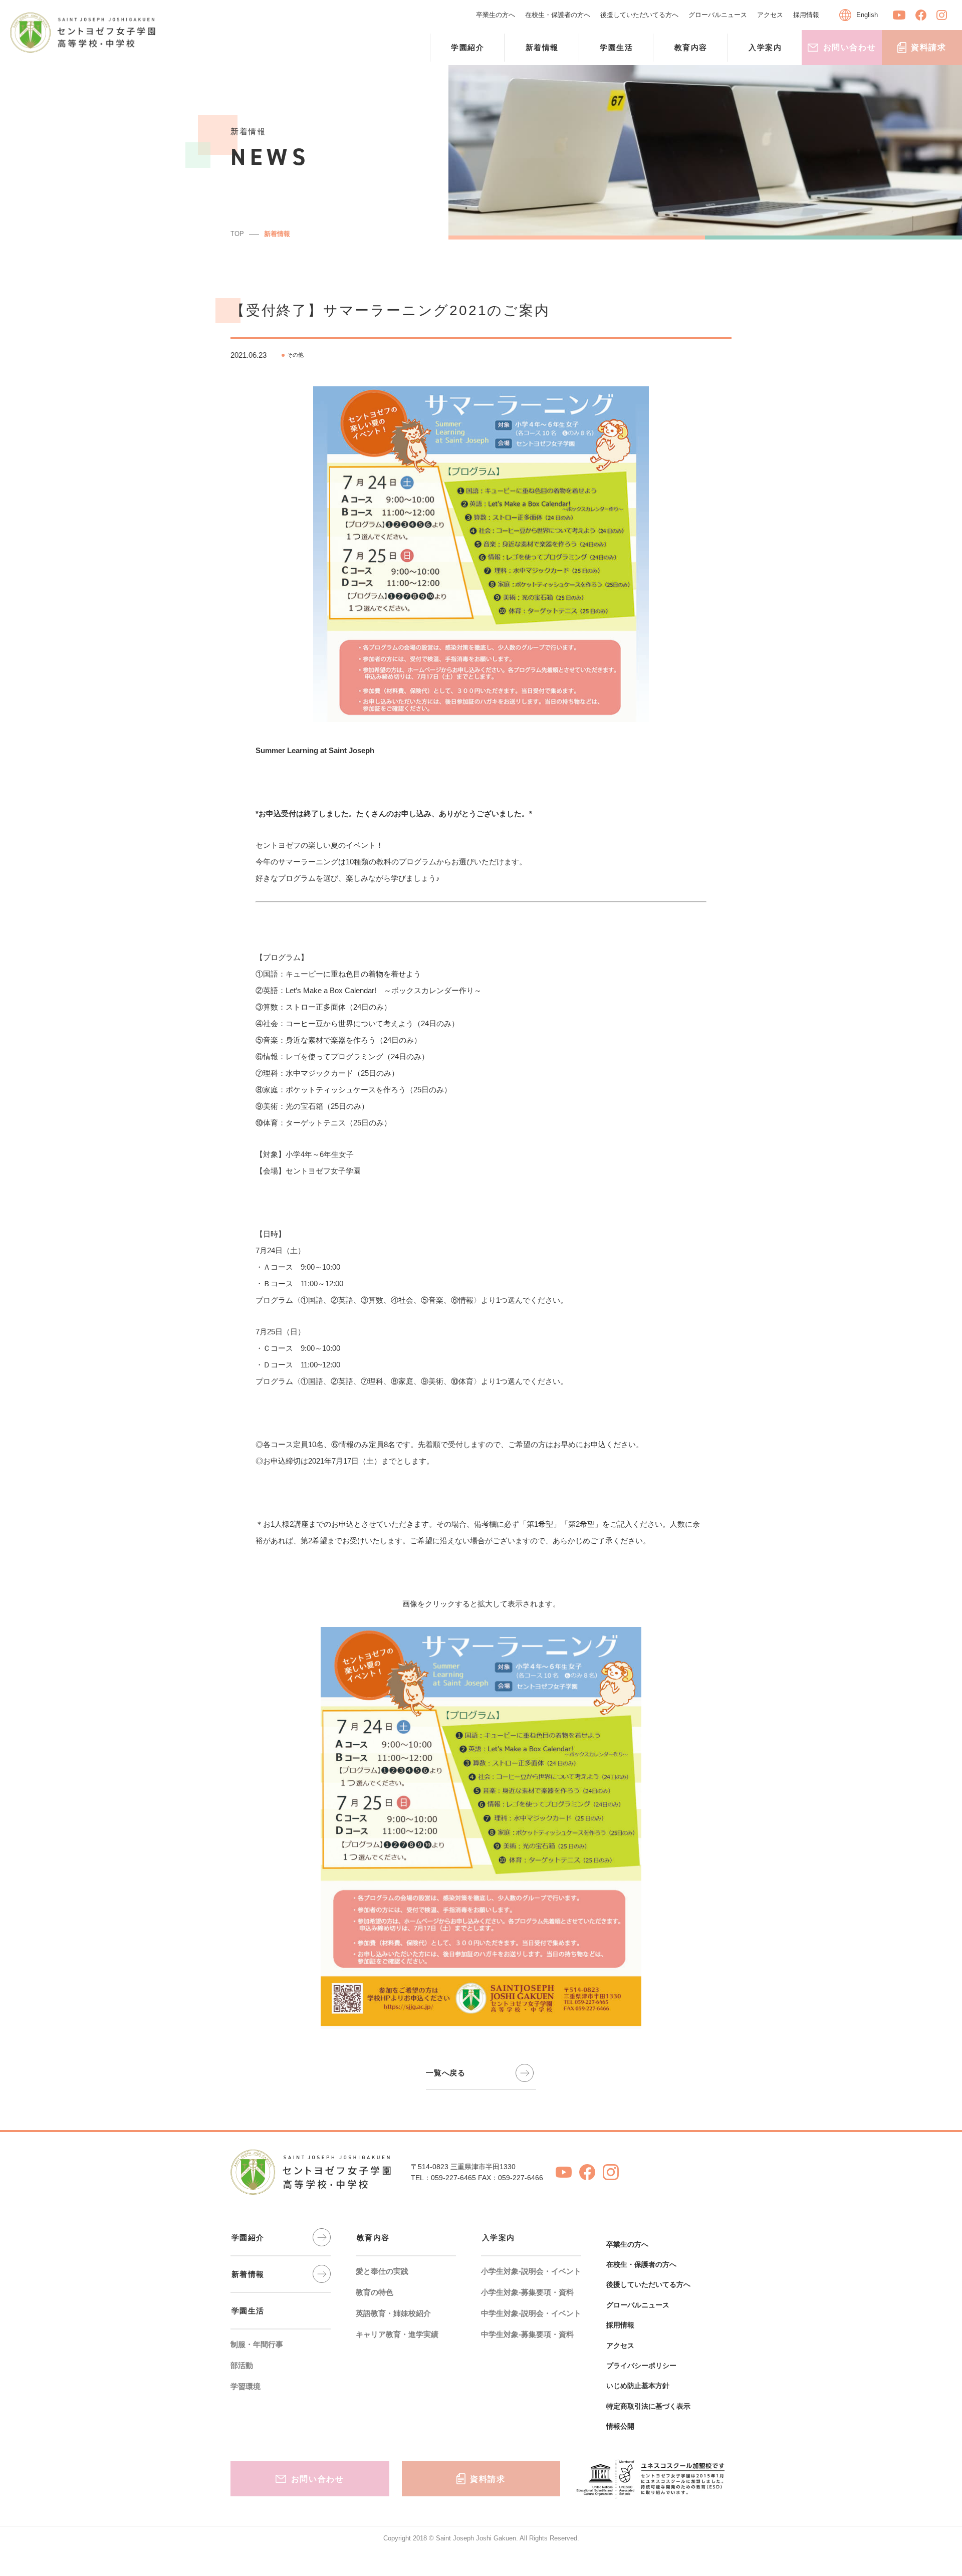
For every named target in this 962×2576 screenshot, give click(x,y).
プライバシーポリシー (641, 2366)
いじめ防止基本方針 (638, 2386)
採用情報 (806, 15)
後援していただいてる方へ (639, 15)
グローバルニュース (718, 15)
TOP (237, 234)
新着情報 (277, 234)
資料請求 (928, 47)
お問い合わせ (850, 47)
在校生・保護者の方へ (558, 15)
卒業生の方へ (496, 15)
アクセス (770, 15)
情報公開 (620, 2426)
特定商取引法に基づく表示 (648, 2406)
